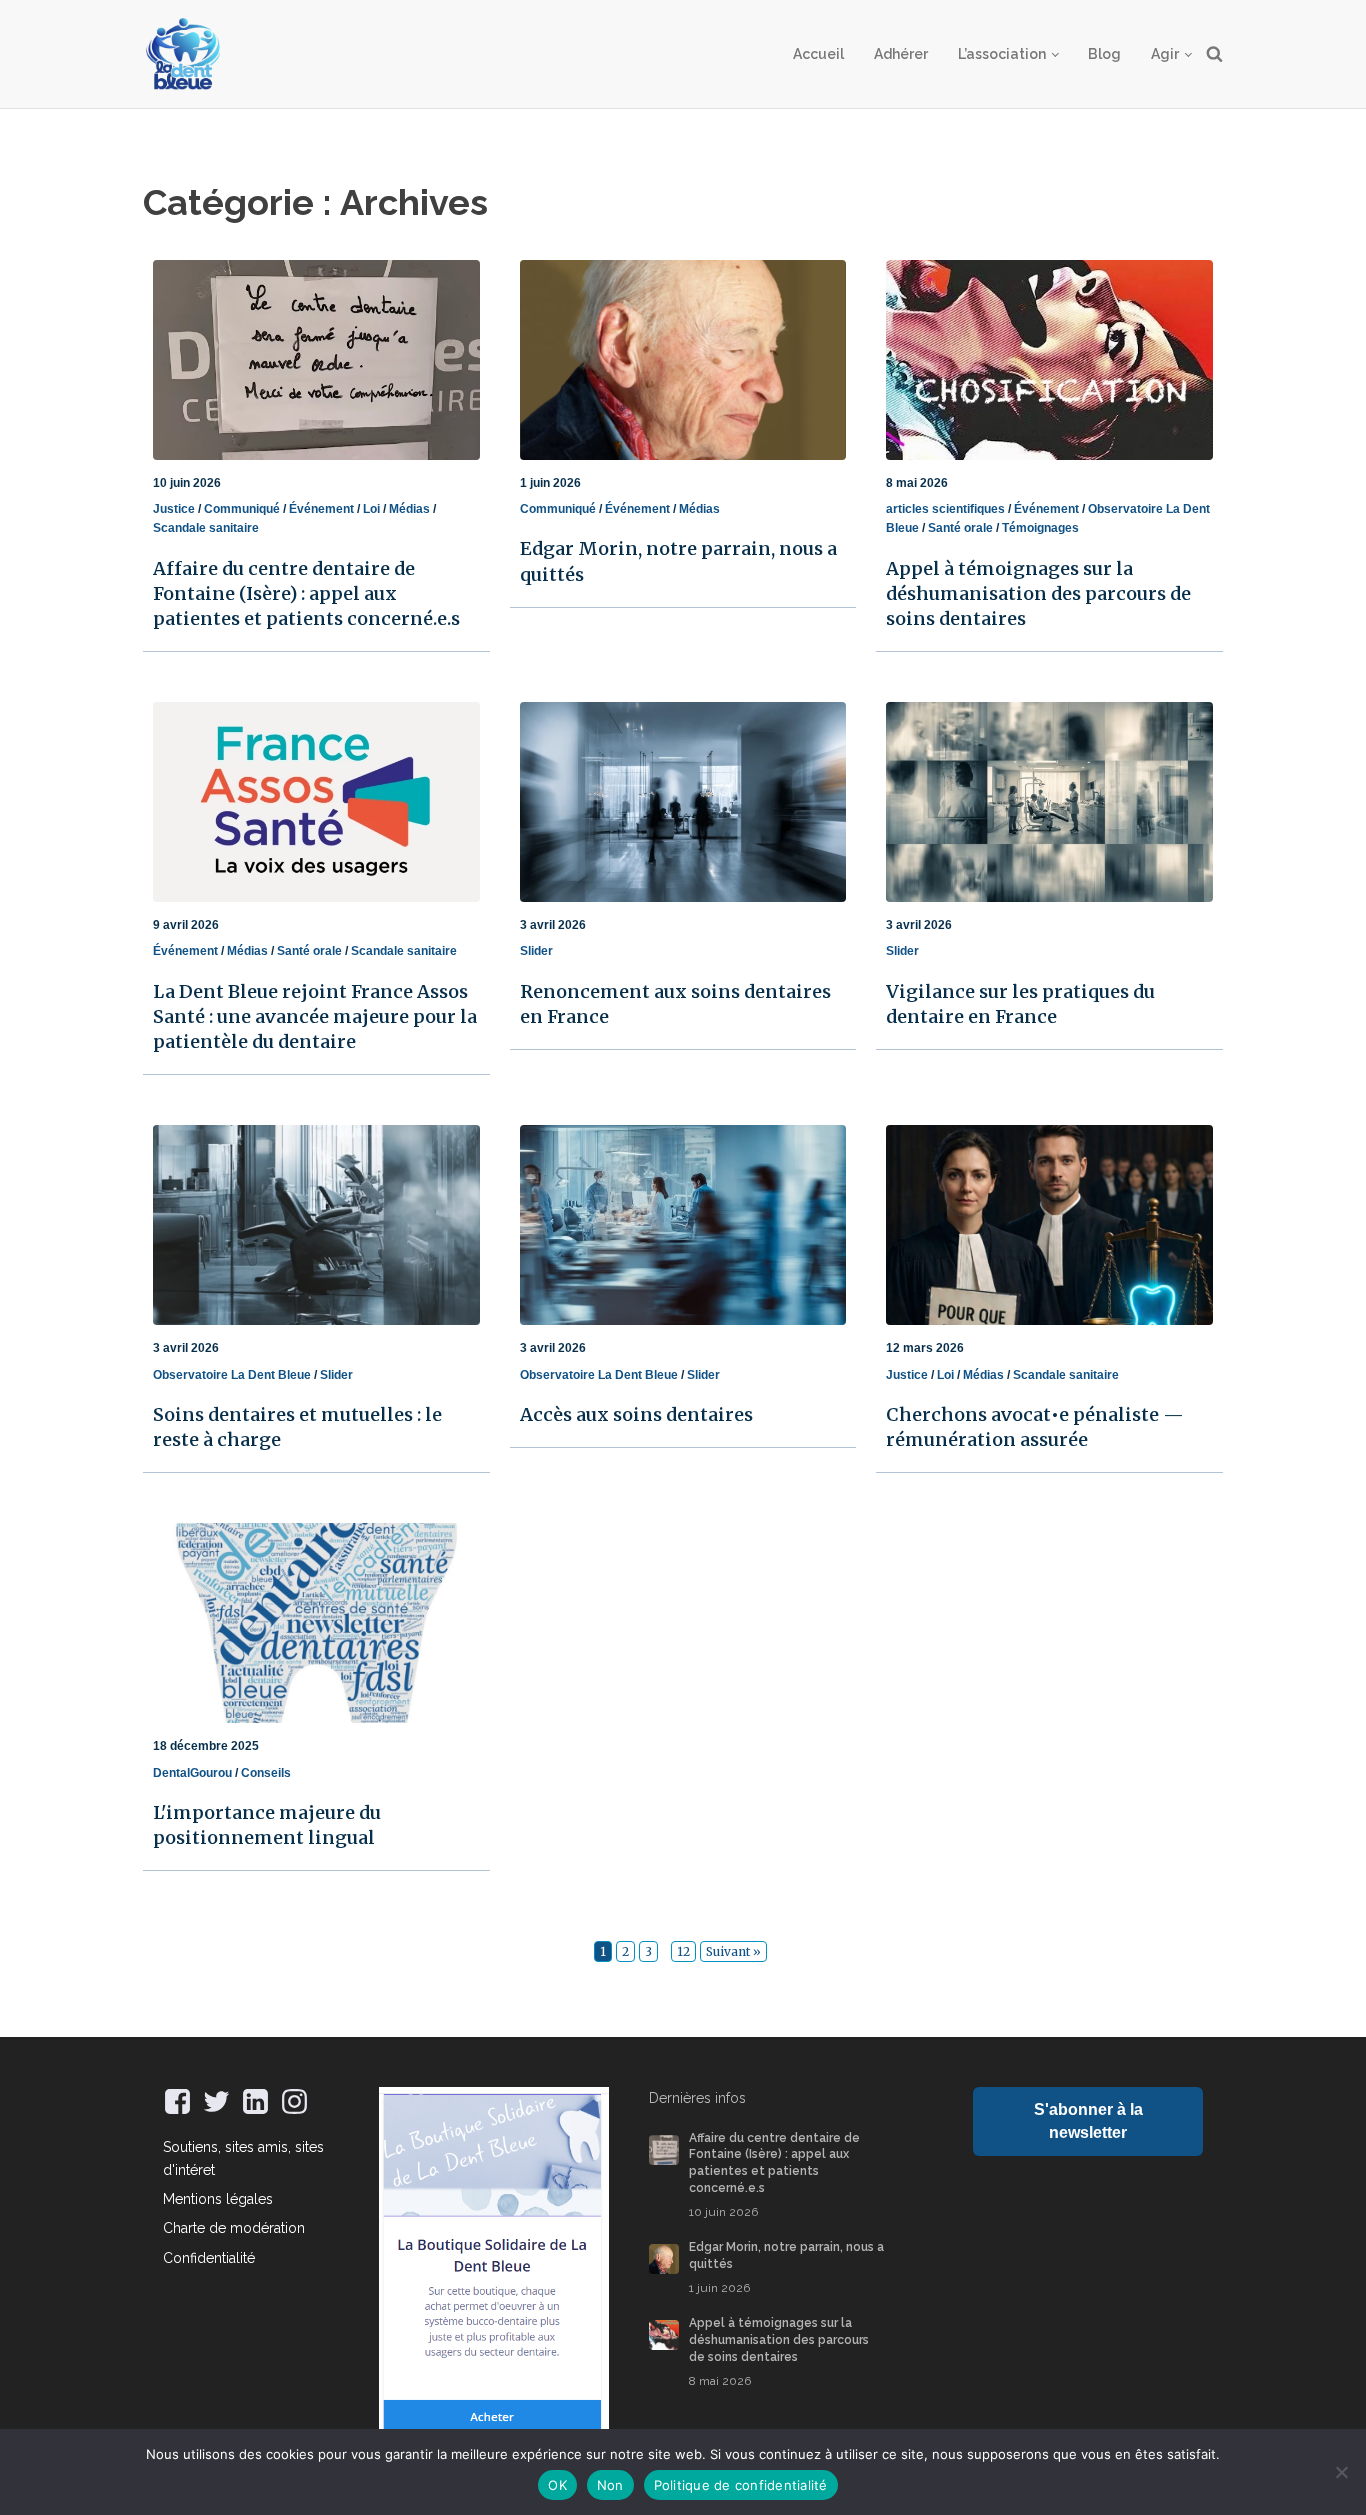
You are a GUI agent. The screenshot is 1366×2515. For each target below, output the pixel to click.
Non (610, 2485)
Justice (174, 509)
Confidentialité (209, 2258)
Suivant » (733, 1951)
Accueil (818, 54)
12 (683, 1951)
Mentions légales (218, 2199)
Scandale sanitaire (206, 528)
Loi (371, 509)
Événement (321, 509)
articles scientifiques (945, 509)
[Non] (1341, 2472)
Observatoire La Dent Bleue (232, 1375)
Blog (1104, 54)
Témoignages (1040, 528)
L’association (1002, 54)
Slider (536, 951)
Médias (409, 509)
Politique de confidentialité (741, 2485)
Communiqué (242, 509)
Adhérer (901, 54)
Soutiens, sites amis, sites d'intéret (243, 2158)
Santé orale (960, 528)
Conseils (266, 1773)
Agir (1165, 54)
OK (557, 2485)
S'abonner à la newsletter (1088, 2120)
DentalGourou (192, 1773)
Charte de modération (234, 2228)
